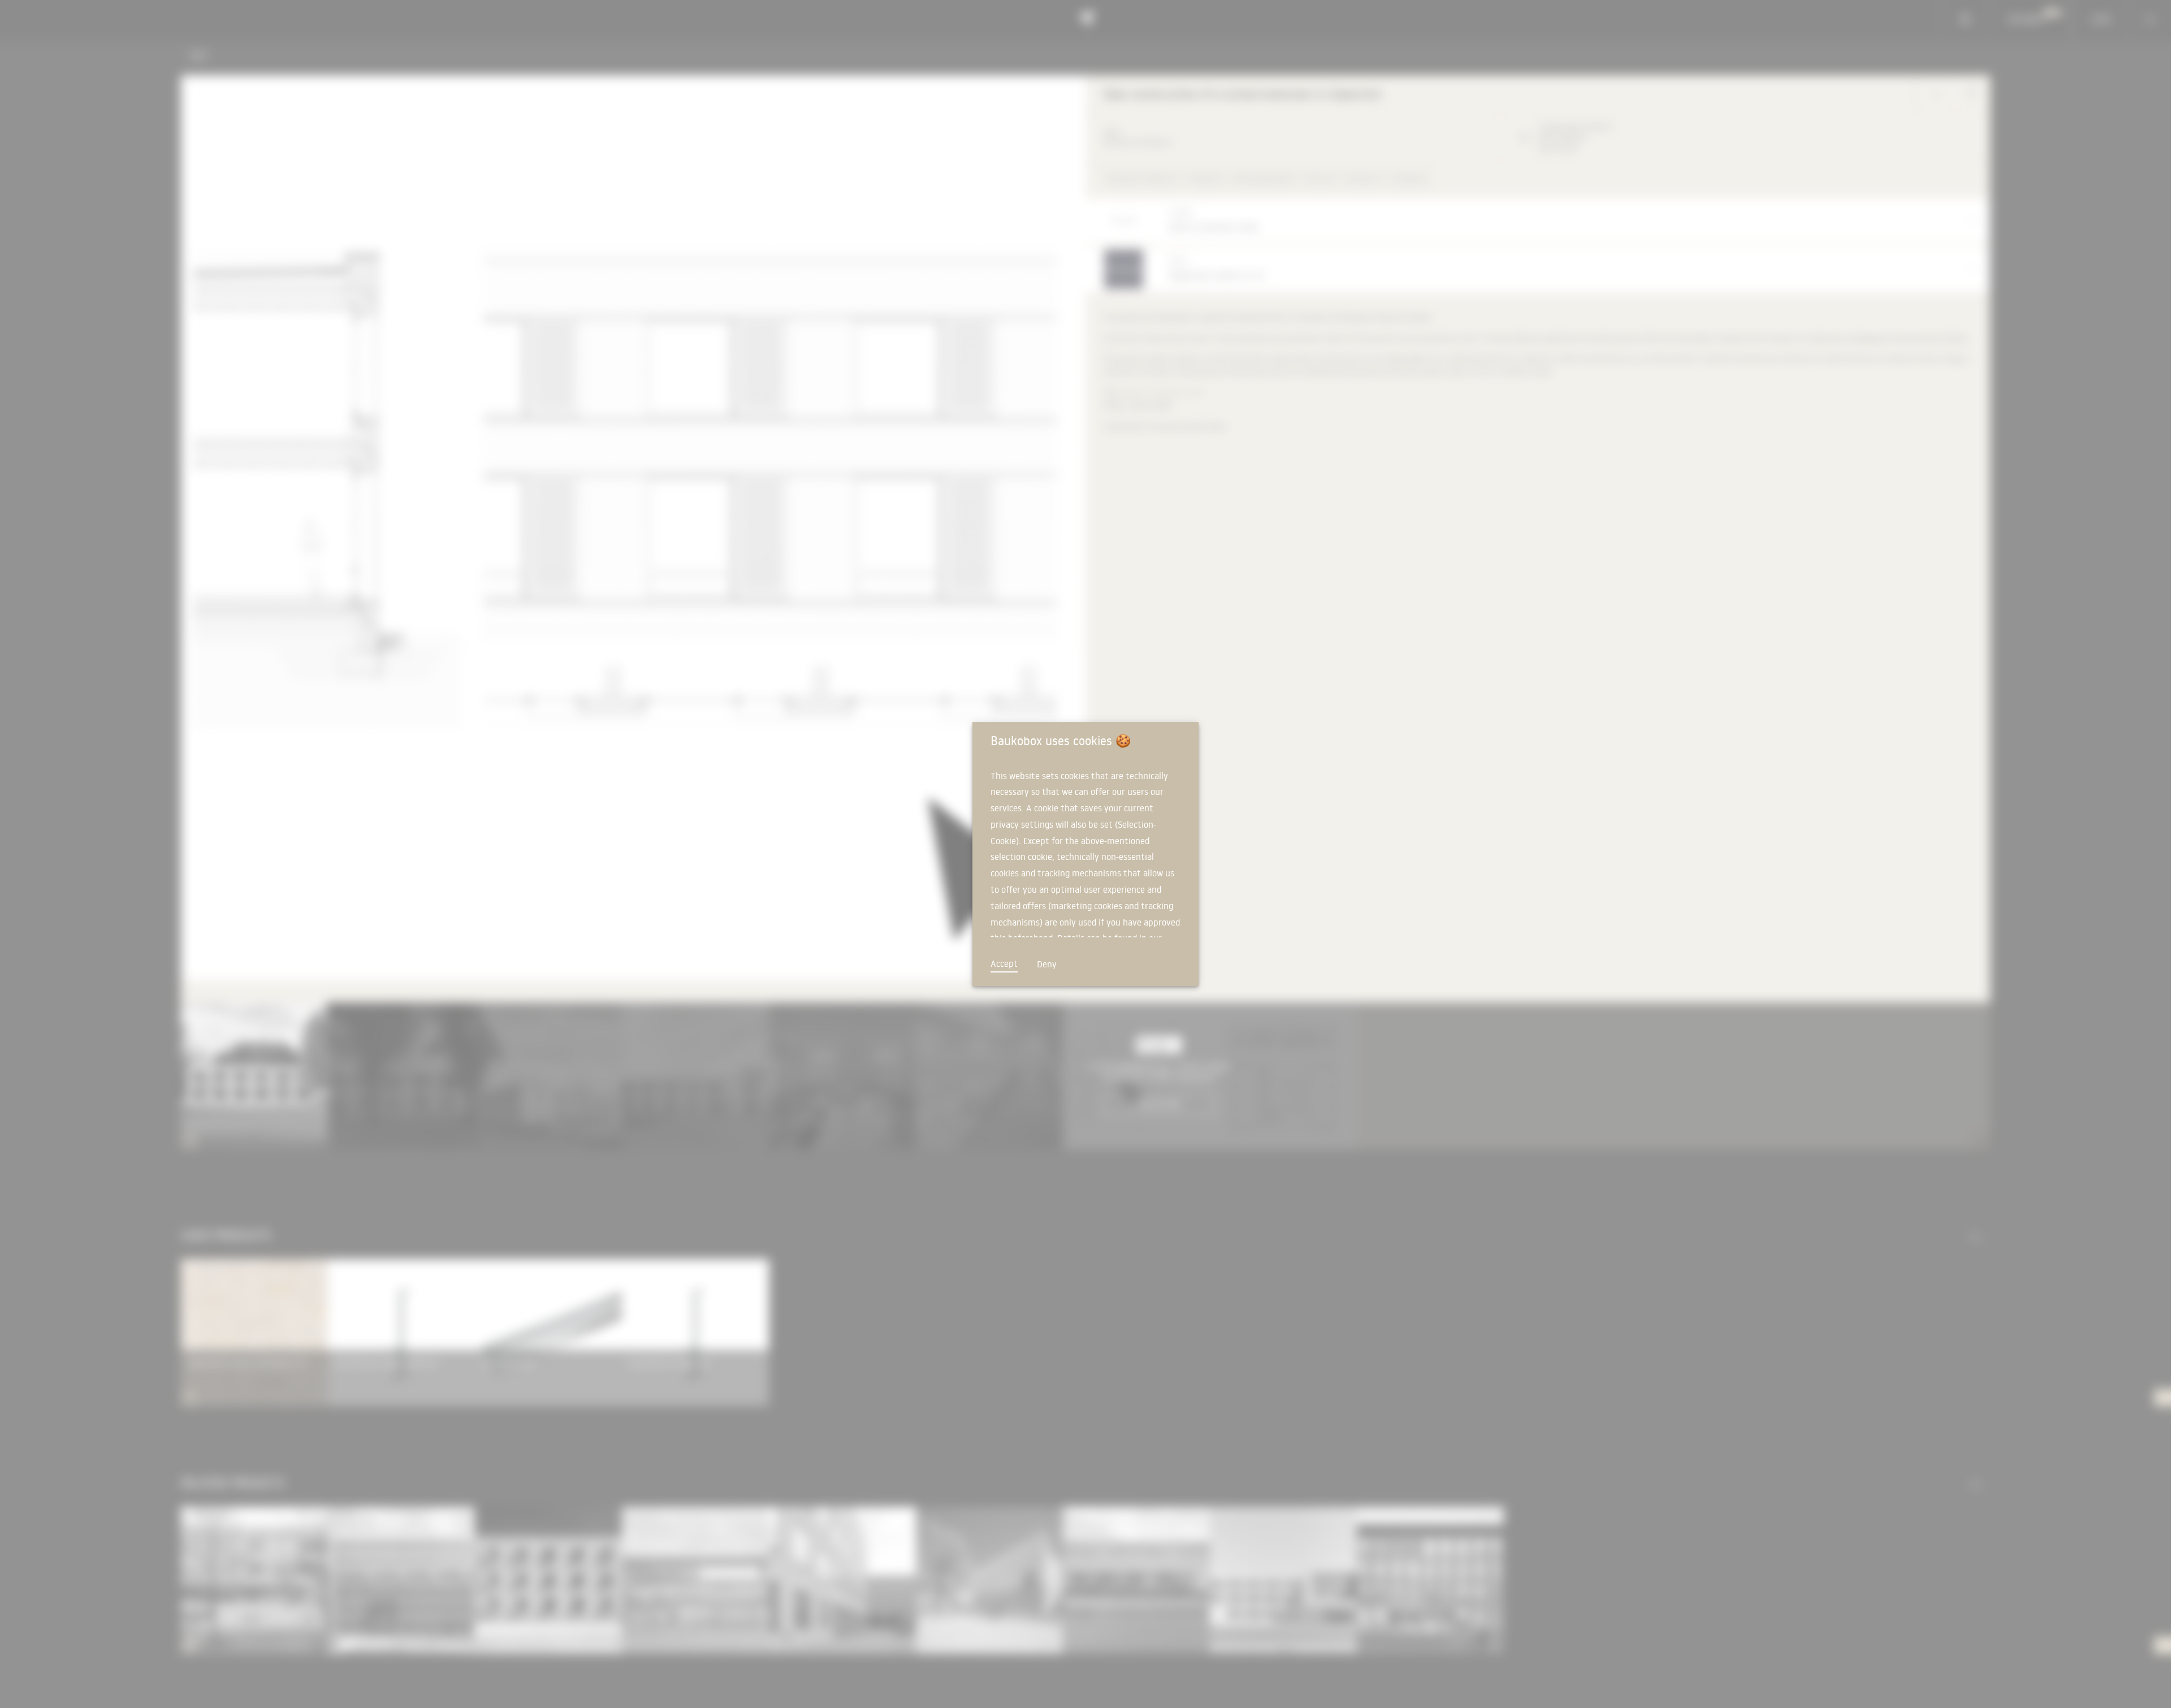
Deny (1047, 964)
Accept (1004, 963)
